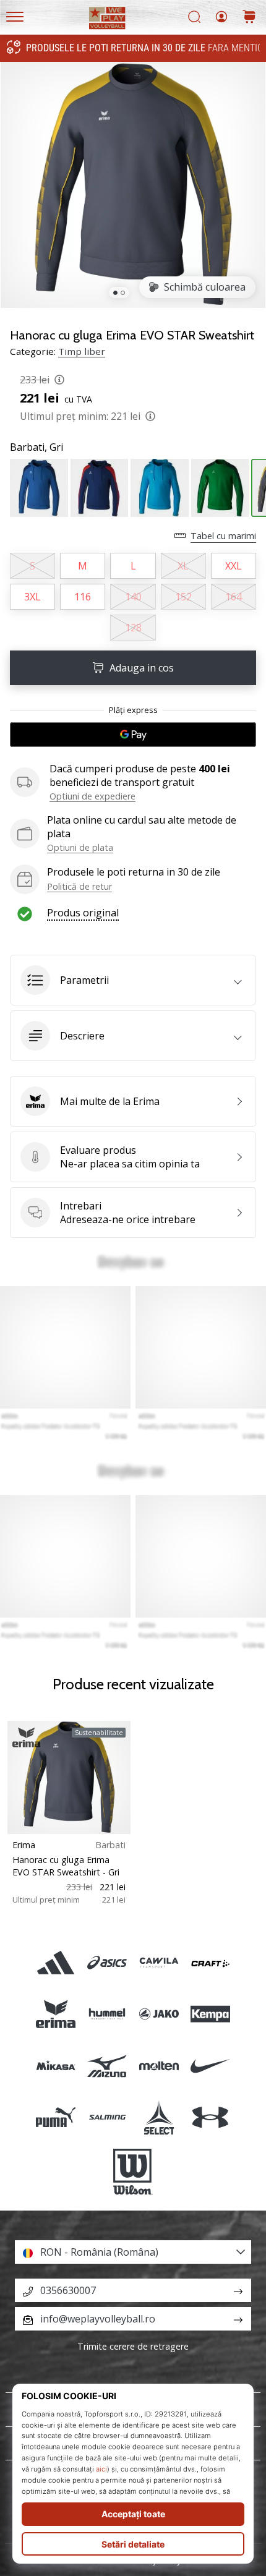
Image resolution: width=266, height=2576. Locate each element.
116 (83, 597)
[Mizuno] (107, 2066)
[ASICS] (107, 1963)
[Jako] (159, 2014)
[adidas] (56, 1963)
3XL (32, 597)
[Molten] (159, 2066)
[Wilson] (133, 2172)
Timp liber (82, 351)
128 (133, 628)
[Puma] (56, 2117)
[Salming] (107, 2117)
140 (133, 597)
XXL (234, 566)
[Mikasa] (56, 2066)
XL (183, 566)
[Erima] (56, 2014)
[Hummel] (107, 2014)
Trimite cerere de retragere (133, 2346)
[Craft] (210, 1963)
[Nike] (210, 2066)
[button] (133, 980)
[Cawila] (159, 1963)
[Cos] (249, 18)
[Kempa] (210, 2014)
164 (234, 597)
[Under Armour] (210, 2117)
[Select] (159, 2117)
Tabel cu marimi (223, 536)
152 (183, 597)
